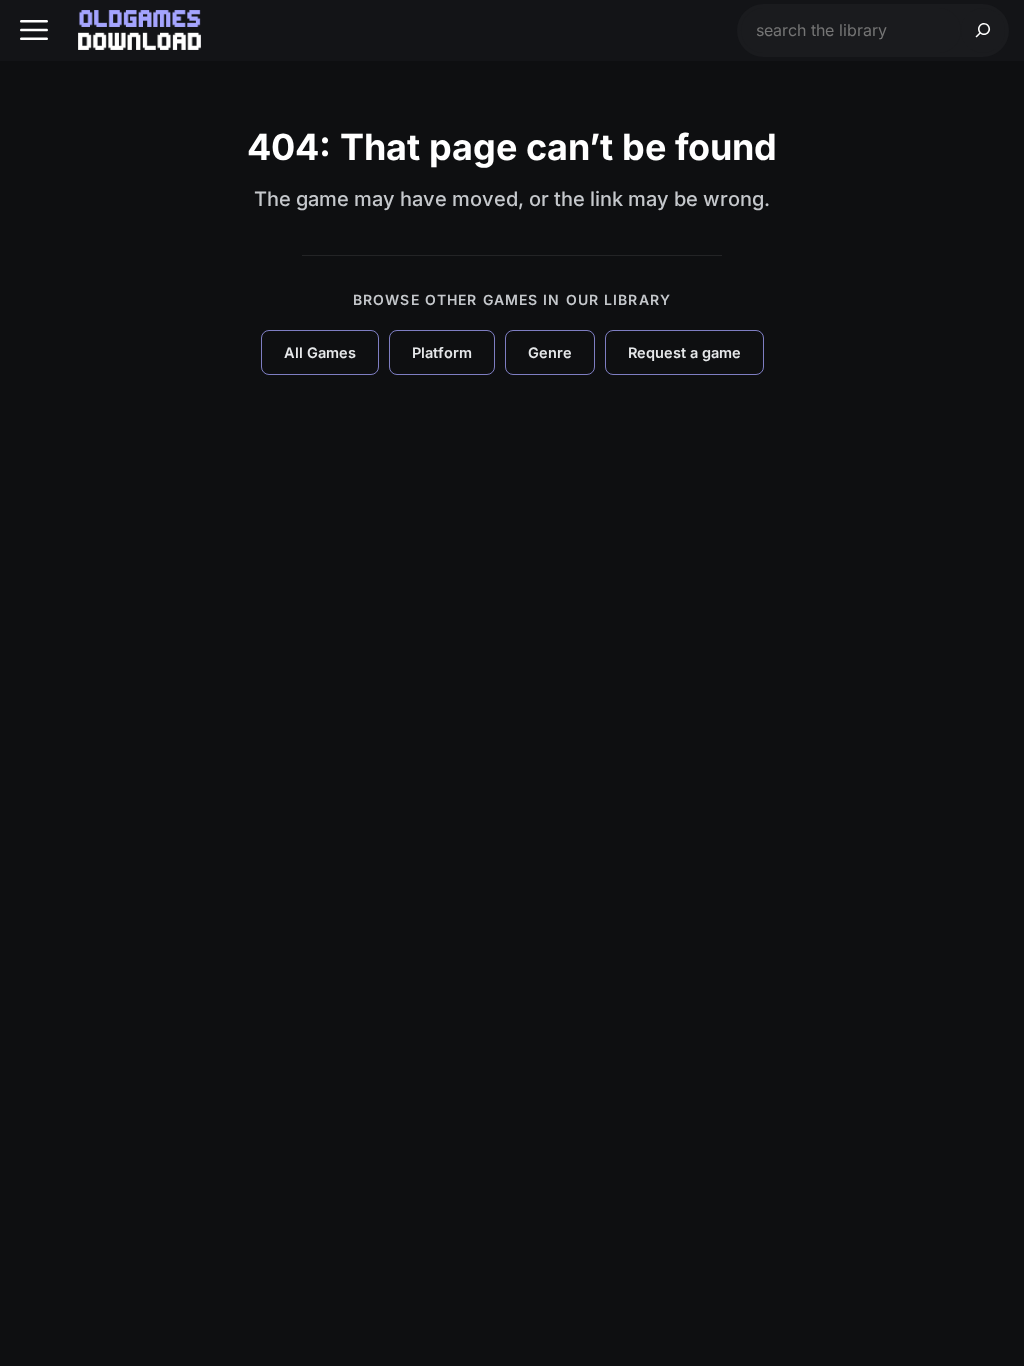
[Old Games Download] (139, 30)
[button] (34, 30)
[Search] (983, 30)
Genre (550, 352)
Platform (442, 352)
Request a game (684, 352)
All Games (320, 352)
